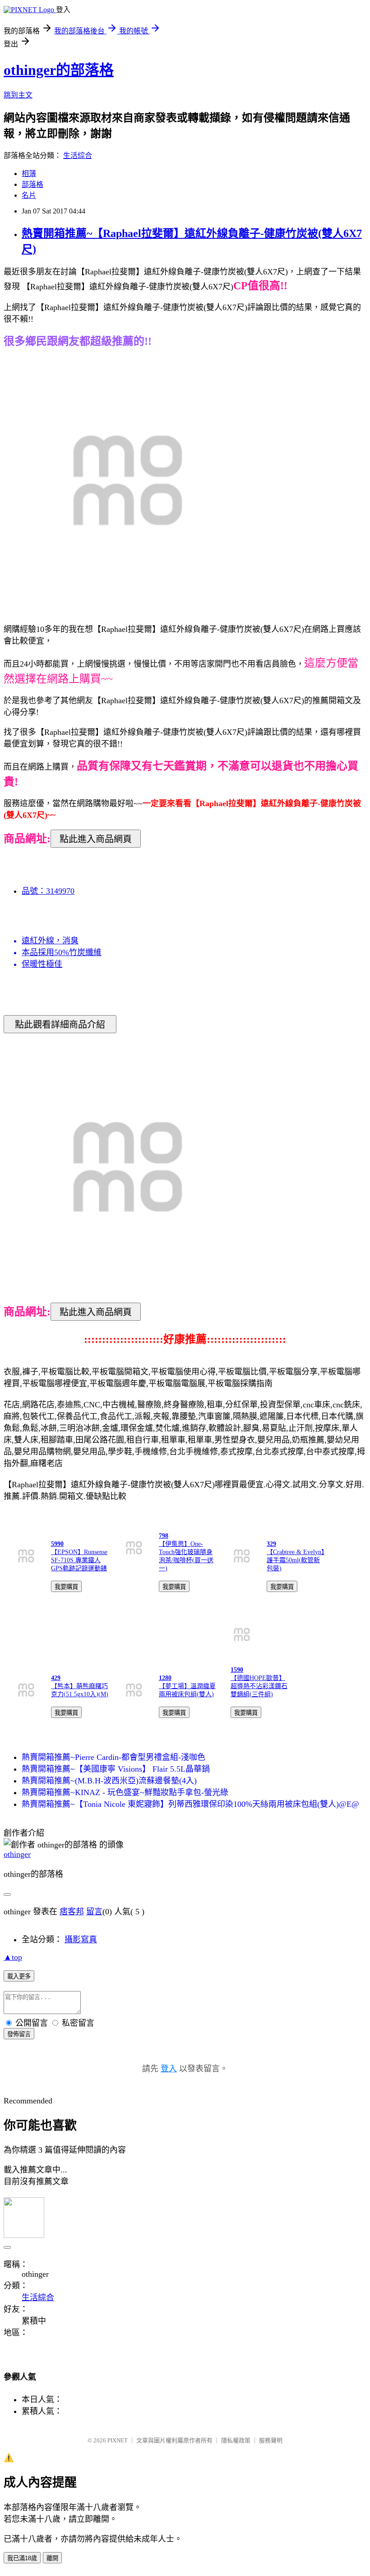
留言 (94, 1912)
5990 (57, 1544)
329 (271, 1544)
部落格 (32, 184)
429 (56, 1678)
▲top (13, 1957)
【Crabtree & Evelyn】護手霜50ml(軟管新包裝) (296, 1560)
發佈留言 (19, 2034)
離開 (52, 2558)
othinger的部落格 (59, 70)
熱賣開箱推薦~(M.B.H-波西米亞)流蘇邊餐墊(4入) (109, 1781)
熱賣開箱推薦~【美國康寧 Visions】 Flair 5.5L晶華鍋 (116, 1769)
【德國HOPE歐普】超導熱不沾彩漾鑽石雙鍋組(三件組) (259, 1686)
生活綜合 (78, 155)
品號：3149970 (48, 891)
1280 (165, 1678)
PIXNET (118, 2440)
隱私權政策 (236, 2440)
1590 (237, 1670)
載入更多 (19, 1976)
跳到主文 (18, 95)
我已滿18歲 (22, 2558)
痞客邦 (72, 1912)
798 (164, 1536)
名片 (29, 195)
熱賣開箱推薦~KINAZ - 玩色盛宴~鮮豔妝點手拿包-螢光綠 (125, 1792)
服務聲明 (271, 2440)
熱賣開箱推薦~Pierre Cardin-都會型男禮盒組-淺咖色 (113, 1757)
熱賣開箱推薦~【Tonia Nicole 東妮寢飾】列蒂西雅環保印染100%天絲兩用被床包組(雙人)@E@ (190, 1804)
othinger (17, 1854)
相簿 (29, 174)
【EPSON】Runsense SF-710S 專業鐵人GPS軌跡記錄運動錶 (79, 1560)
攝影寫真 (81, 1940)
